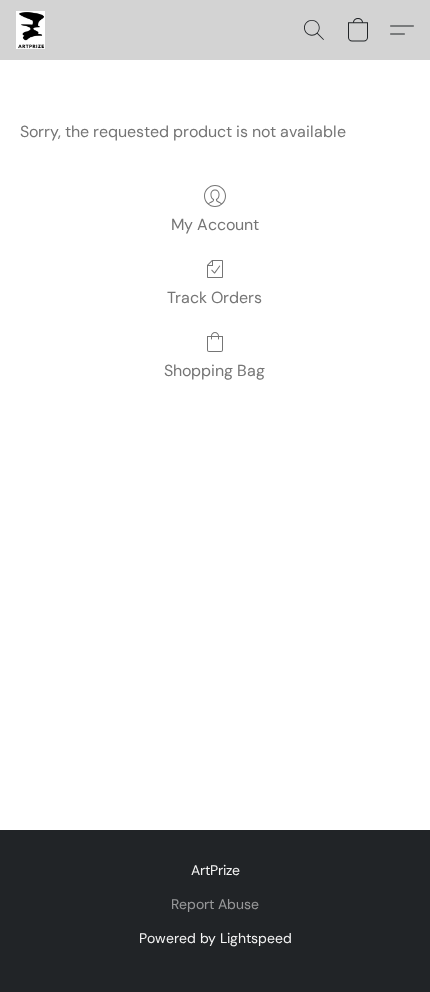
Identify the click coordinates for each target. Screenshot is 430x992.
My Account (215, 224)
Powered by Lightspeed (215, 938)
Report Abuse (215, 904)
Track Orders (214, 297)
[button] (31, 30)
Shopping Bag (214, 370)
